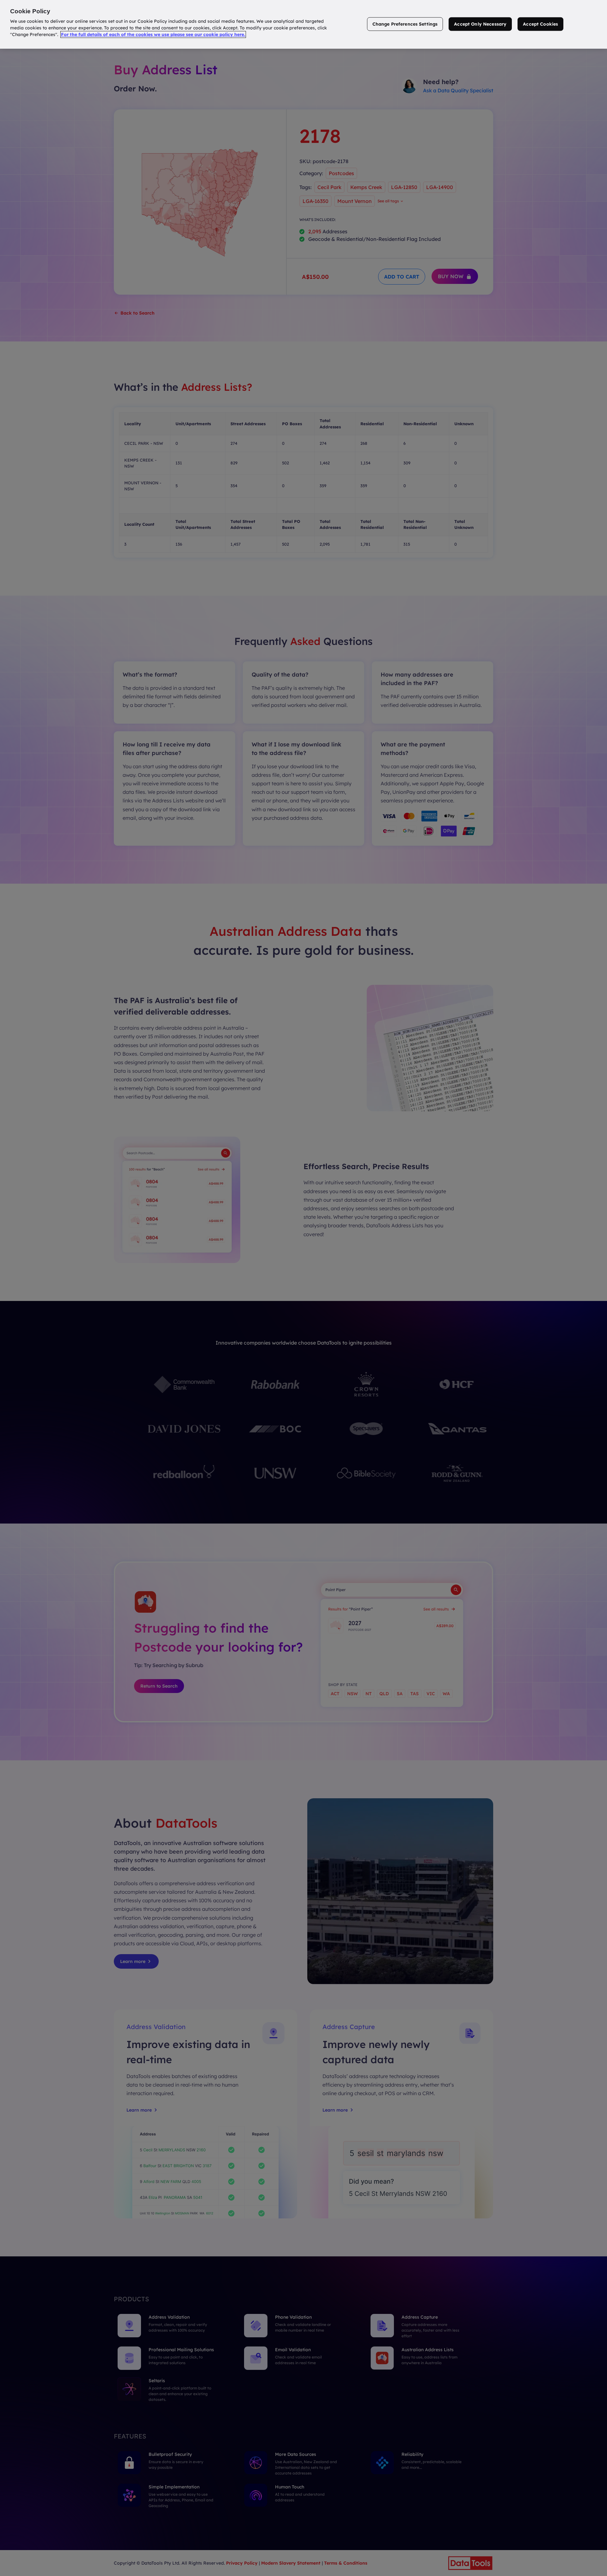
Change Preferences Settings (405, 24)
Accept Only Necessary (480, 24)
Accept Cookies (540, 24)
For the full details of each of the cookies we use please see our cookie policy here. (153, 34)
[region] (303, 24)
